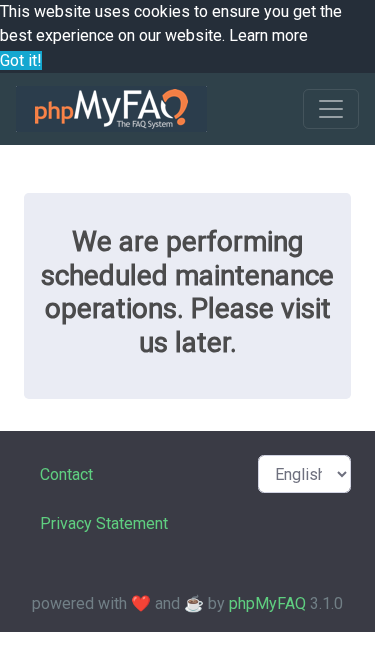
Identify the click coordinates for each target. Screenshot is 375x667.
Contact (66, 474)
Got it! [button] (21, 60)
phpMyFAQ (267, 603)
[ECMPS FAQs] (111, 109)
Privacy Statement (104, 523)
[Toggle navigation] (331, 109)
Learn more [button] (268, 35)
